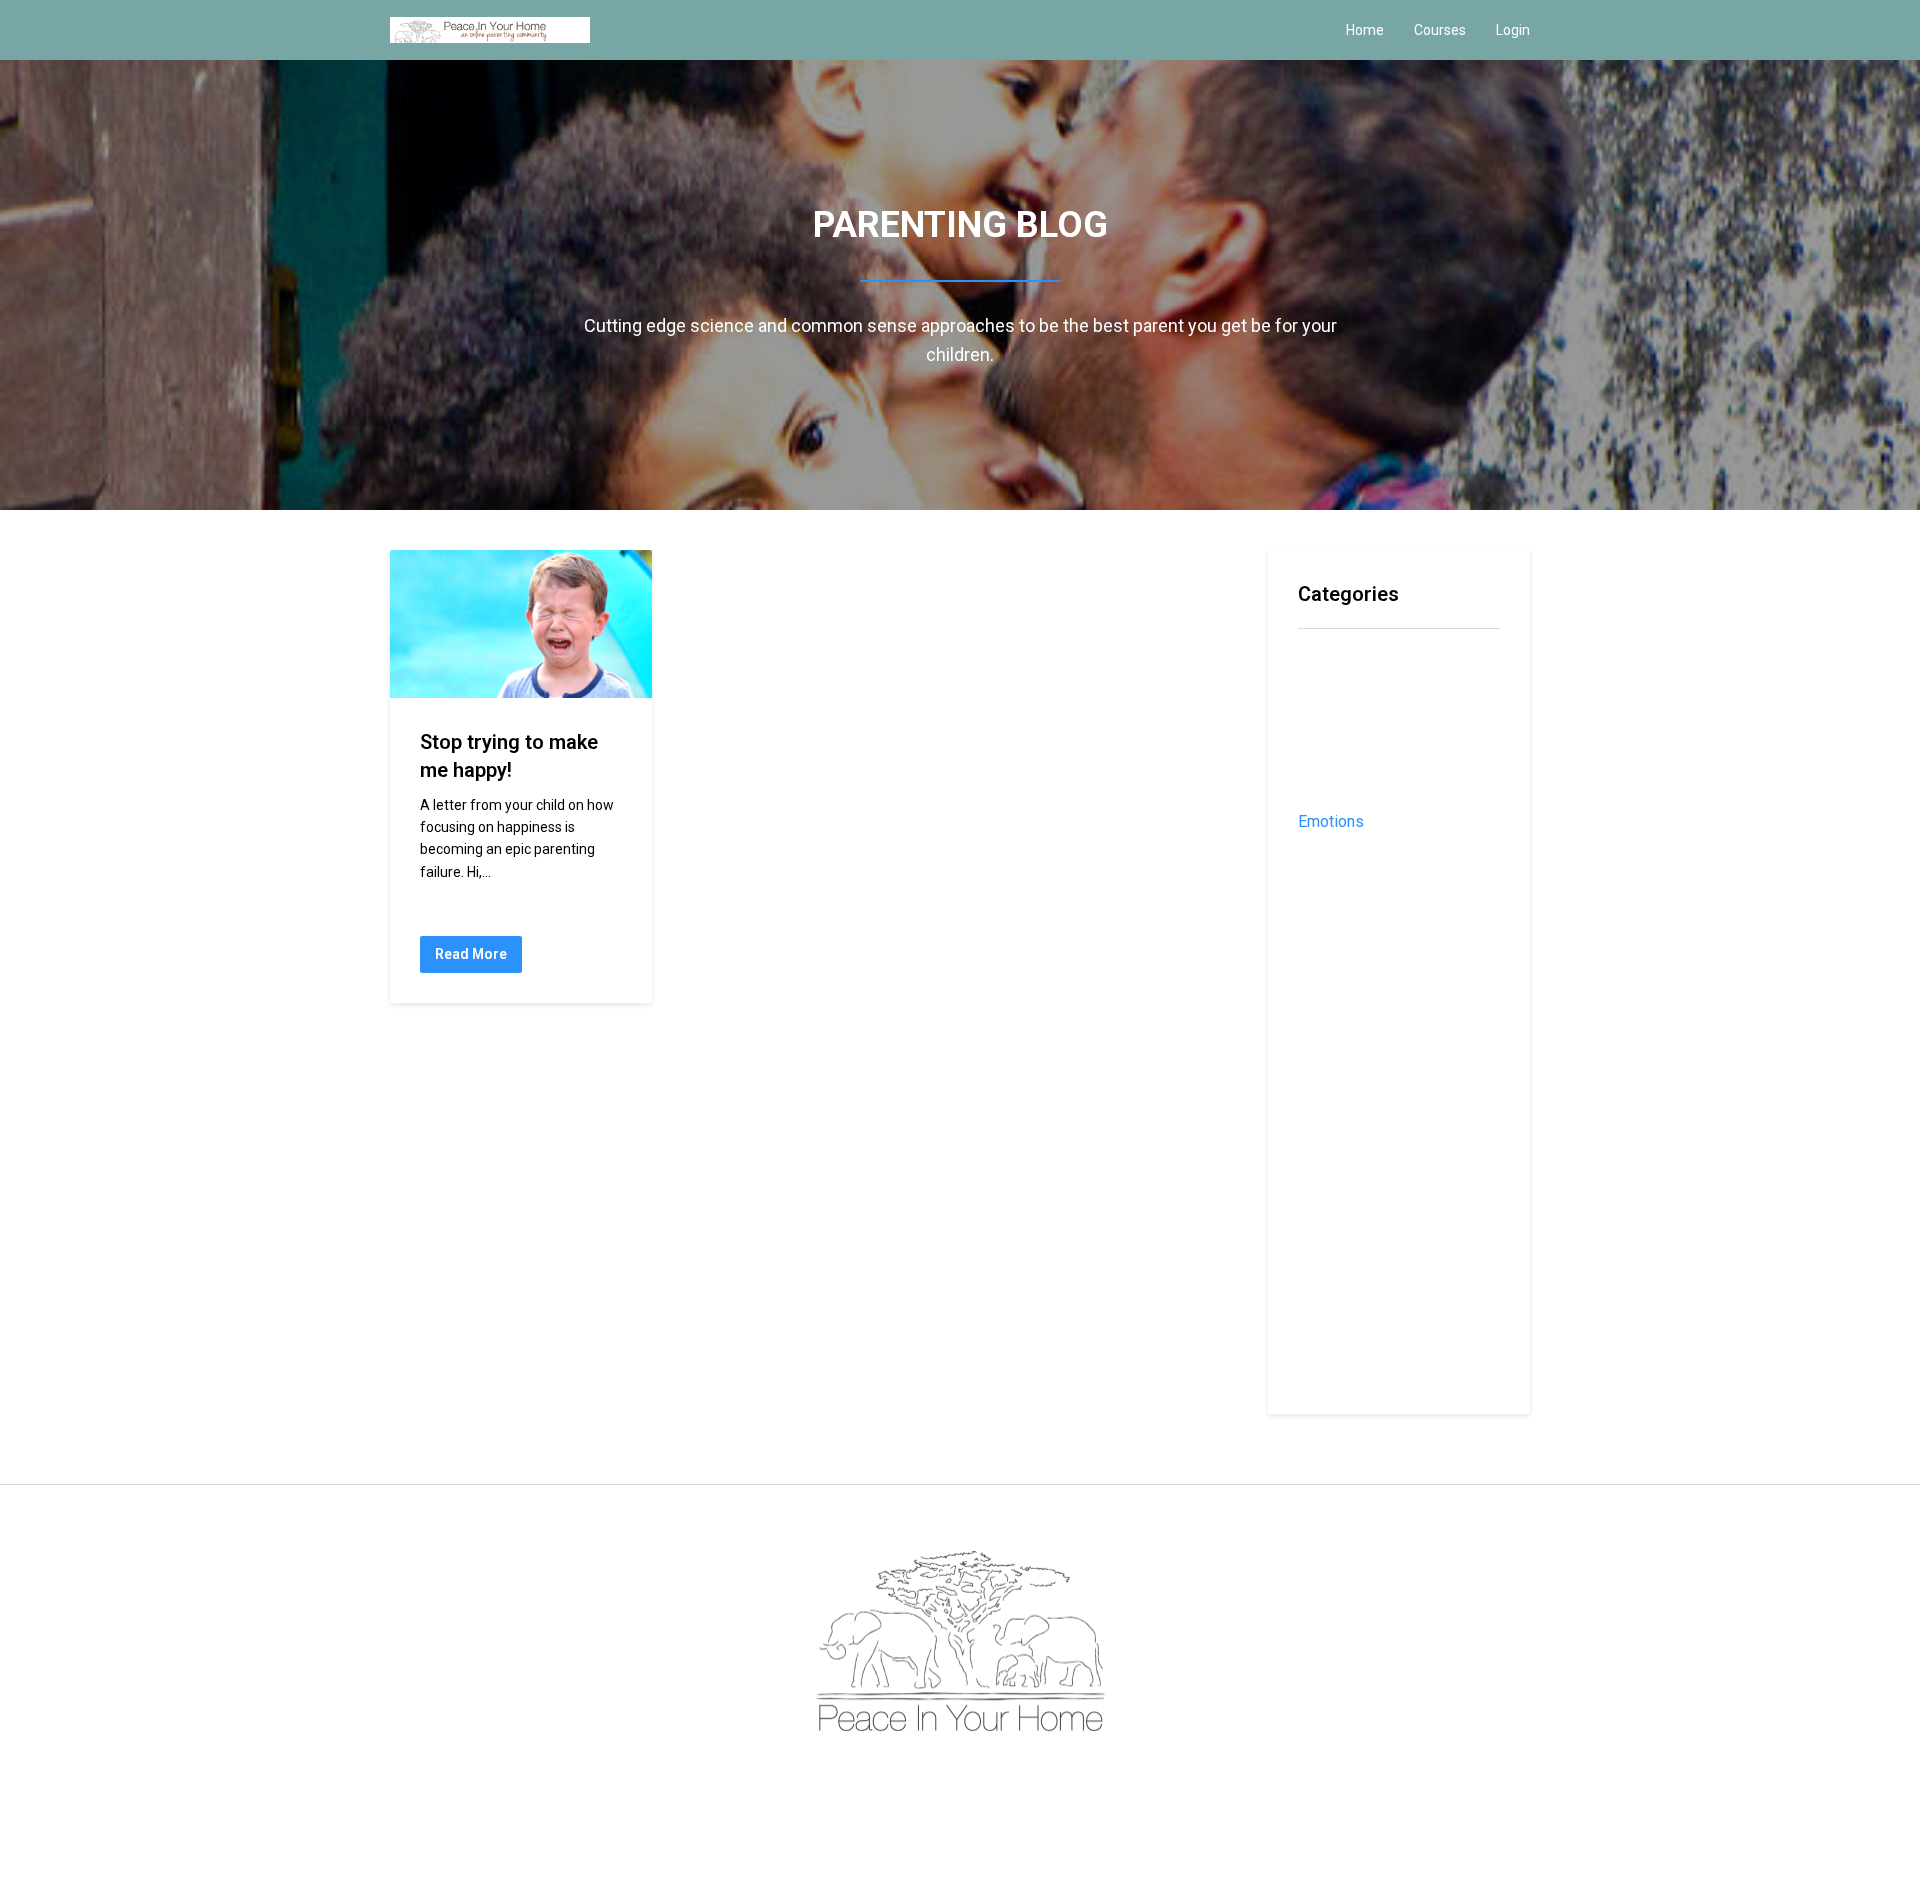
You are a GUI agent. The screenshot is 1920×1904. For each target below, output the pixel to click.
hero (1315, 853)
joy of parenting (1357, 918)
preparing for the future (1384, 1112)
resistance (1337, 1177)
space (1320, 1307)
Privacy (985, 1776)
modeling (1331, 983)
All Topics (1332, 659)
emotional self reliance (1381, 789)
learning (1328, 951)
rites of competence (1373, 1210)
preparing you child (1366, 1145)
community (1337, 691)
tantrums (1330, 1339)
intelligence (1339, 886)
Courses (1440, 30)
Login (1513, 30)
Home (1365, 30)
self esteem (1341, 1274)
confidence (1337, 724)
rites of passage (1360, 1242)
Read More (471, 954)
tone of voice (1347, 1372)
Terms (932, 1776)
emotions (1331, 821)
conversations (1348, 756)
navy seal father (1357, 1048)
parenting (1331, 1080)
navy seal (1333, 1015)
